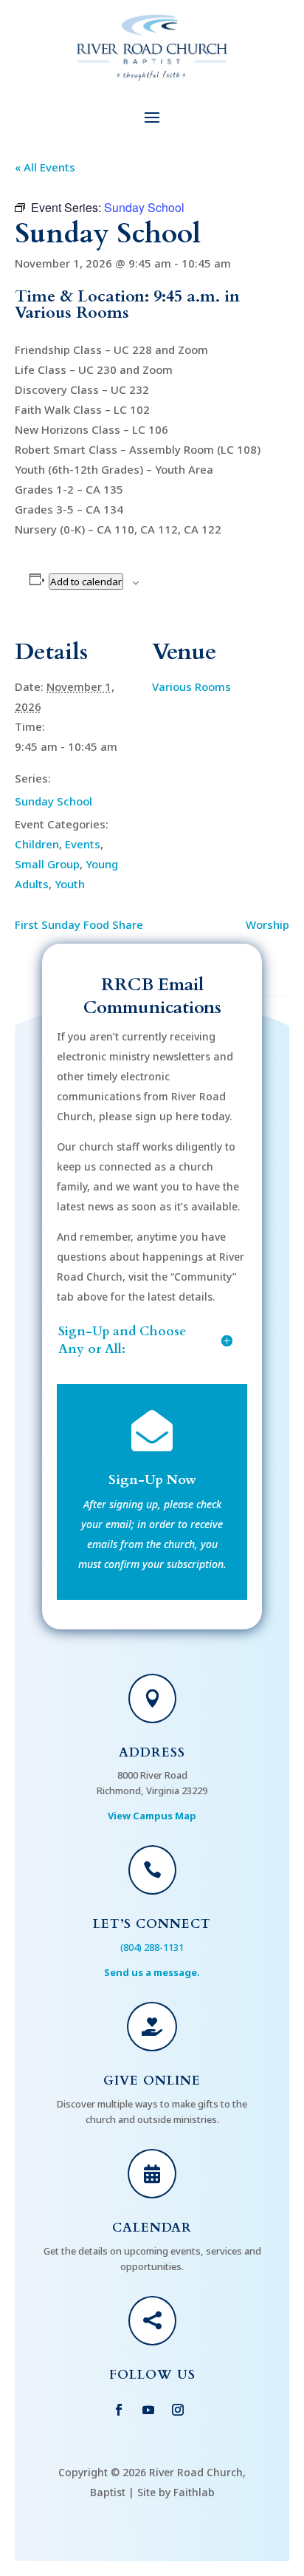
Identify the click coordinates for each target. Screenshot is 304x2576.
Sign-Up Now (152, 1480)
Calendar (152, 2228)
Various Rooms (191, 686)
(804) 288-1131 (152, 1947)
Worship (267, 924)
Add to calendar (86, 582)
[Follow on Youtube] (148, 2410)
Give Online (152, 2081)
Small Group (47, 864)
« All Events (45, 167)
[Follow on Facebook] (119, 2410)
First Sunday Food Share (79, 924)
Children (37, 844)
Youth (70, 884)
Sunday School (53, 801)
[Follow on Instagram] (178, 2410)
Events (83, 844)
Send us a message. (152, 1972)
